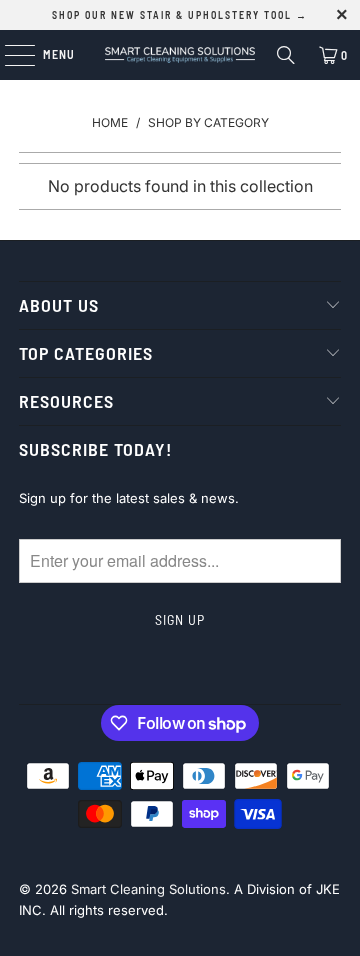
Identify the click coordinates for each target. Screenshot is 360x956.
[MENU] (9, 55)
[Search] (286, 55)
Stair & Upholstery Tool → (224, 15)
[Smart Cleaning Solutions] (180, 55)
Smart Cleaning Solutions (148, 889)
